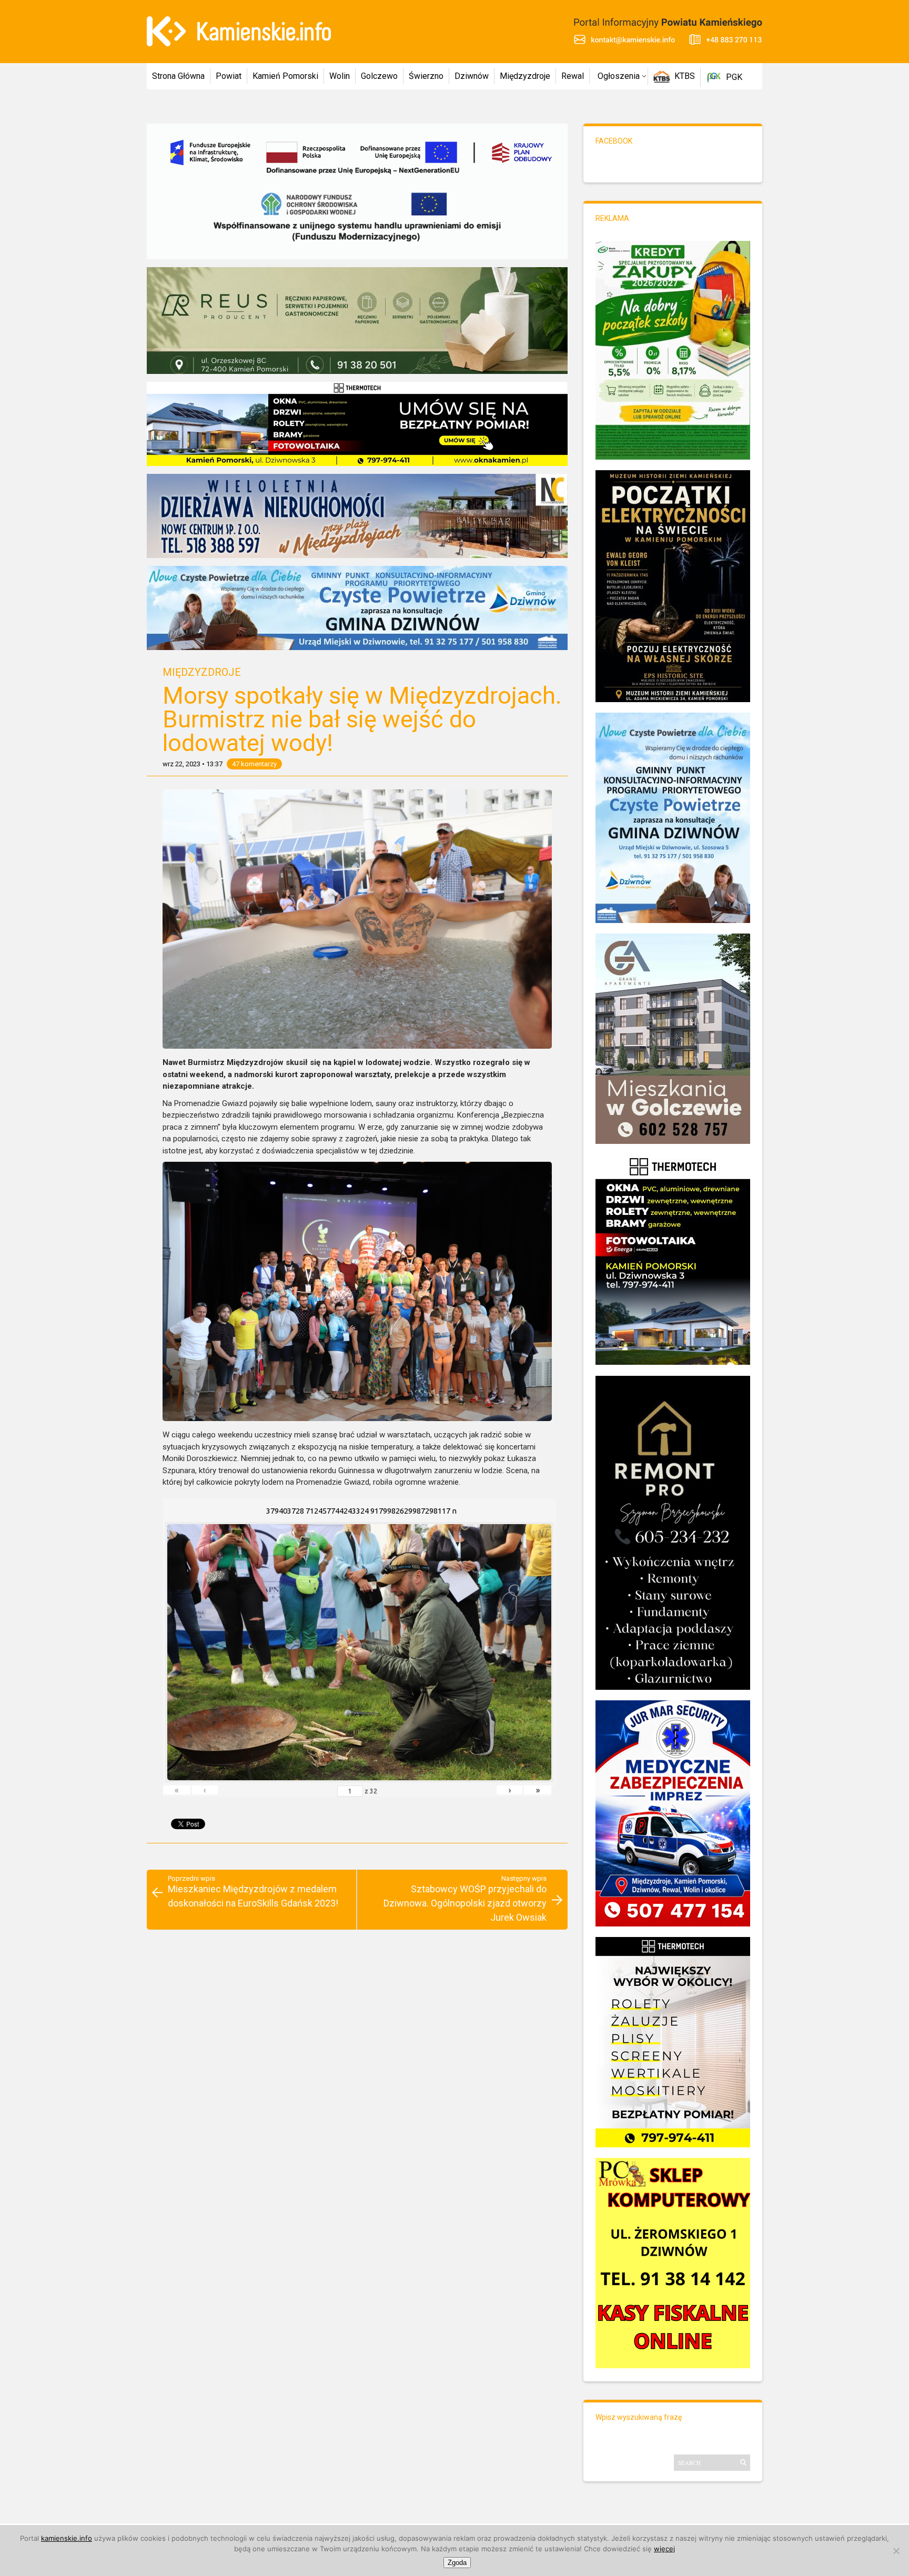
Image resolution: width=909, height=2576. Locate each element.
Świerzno (426, 76)
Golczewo (379, 76)
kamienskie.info (67, 2538)
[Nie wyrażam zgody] (896, 2551)
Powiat (229, 76)
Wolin (340, 76)
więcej (664, 2549)
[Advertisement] (357, 1982)
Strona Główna (178, 76)
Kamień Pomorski (285, 76)
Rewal (573, 76)
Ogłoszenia (619, 76)
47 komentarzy (254, 764)
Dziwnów (472, 76)
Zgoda (457, 2563)
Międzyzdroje (525, 76)
